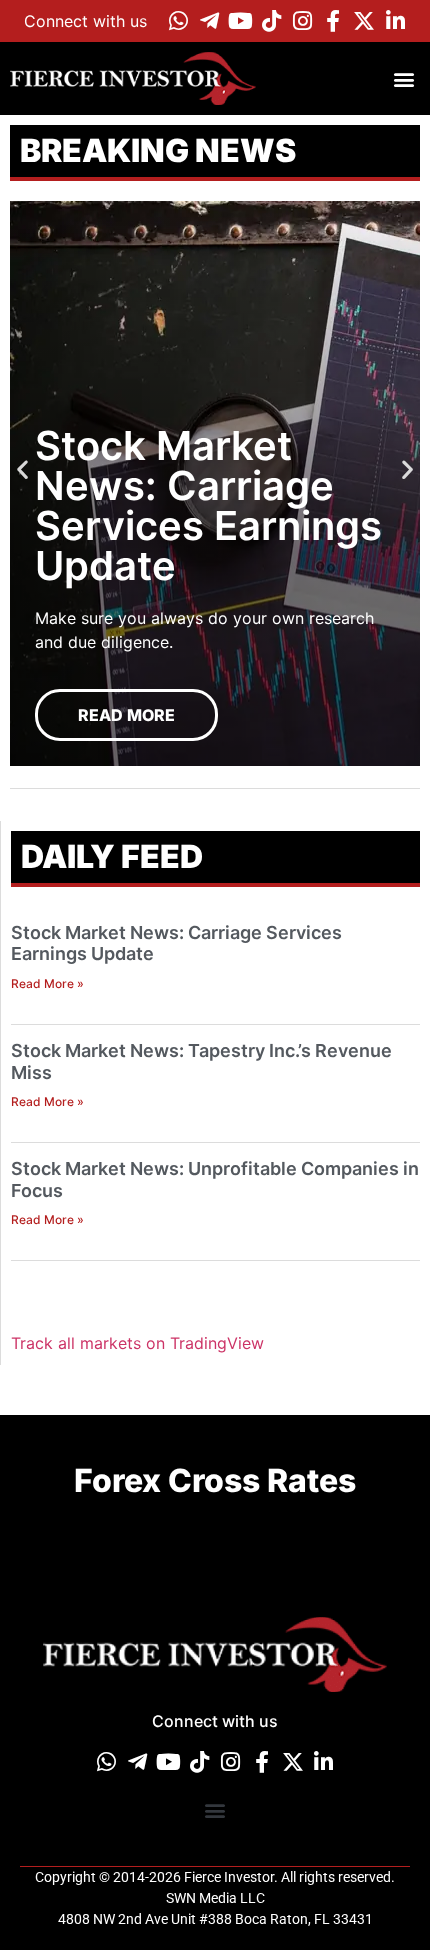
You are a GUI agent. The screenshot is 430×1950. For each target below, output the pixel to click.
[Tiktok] (271, 21)
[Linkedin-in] (395, 21)
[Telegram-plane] (209, 21)
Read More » (47, 983)
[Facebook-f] (333, 21)
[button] (403, 78)
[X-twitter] (364, 21)
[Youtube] (240, 21)
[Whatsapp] (178, 21)
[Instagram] (302, 21)
